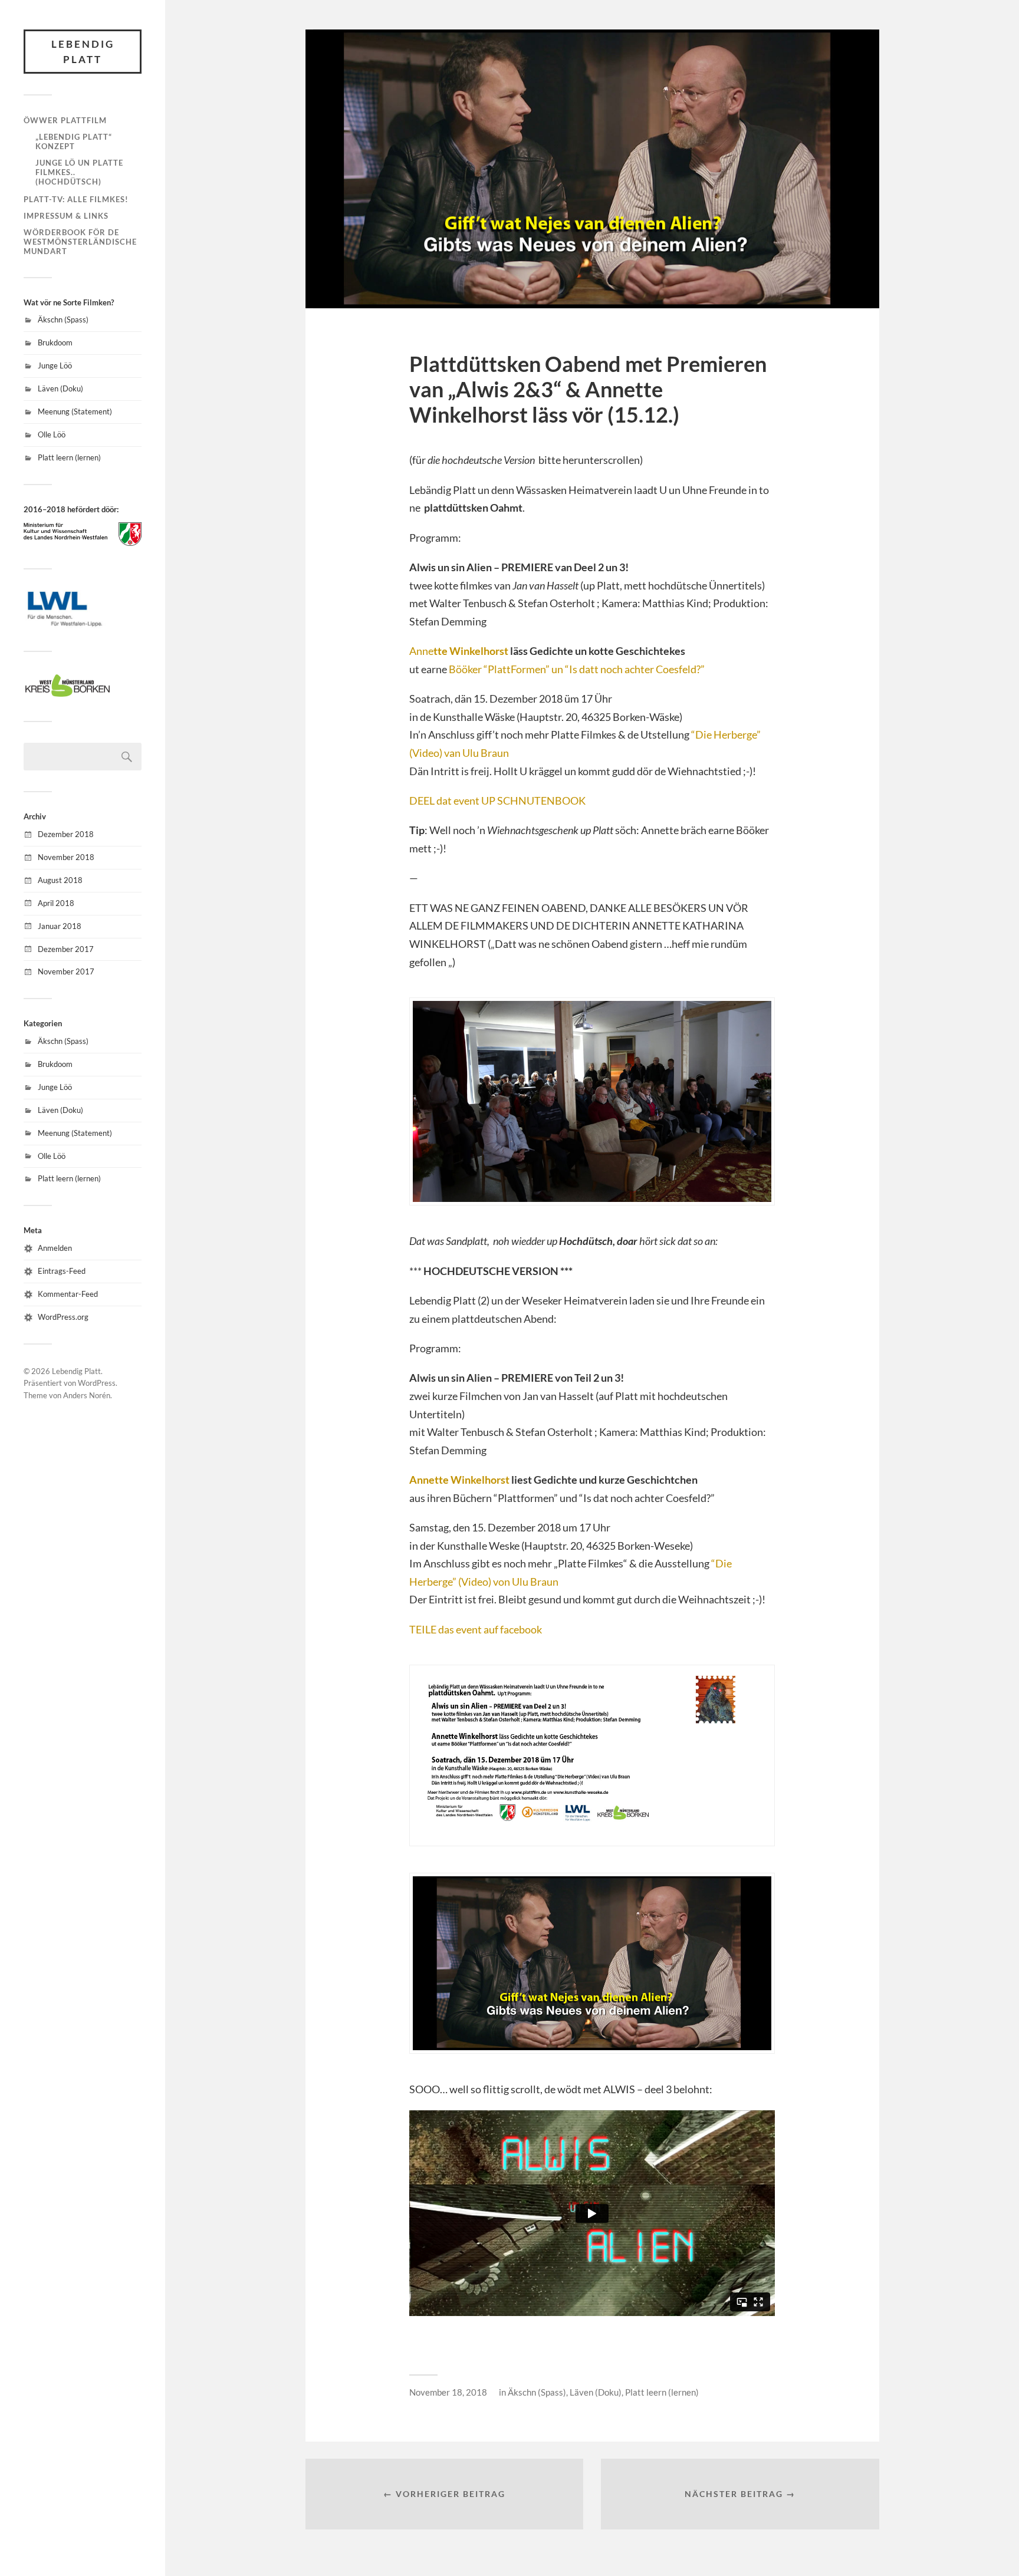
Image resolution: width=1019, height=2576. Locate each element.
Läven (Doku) (60, 388)
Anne (459, 651)
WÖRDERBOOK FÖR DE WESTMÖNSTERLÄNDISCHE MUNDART (80, 242)
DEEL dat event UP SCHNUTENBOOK (497, 801)
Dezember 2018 (66, 834)
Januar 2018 (60, 926)
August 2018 (60, 880)
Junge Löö (55, 365)
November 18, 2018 (448, 2392)
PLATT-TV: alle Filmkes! (76, 199)
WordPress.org (63, 1317)
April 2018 (56, 903)
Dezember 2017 (66, 949)
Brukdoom (55, 342)
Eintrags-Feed (62, 1271)
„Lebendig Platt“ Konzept (74, 141)
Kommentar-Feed (68, 1294)
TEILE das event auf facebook (476, 1629)
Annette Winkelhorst (459, 1480)
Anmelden (55, 1248)
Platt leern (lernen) (69, 457)
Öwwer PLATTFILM (65, 120)
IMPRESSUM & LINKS (66, 216)
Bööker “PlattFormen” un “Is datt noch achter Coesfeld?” (577, 669)
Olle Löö (52, 434)
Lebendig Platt (83, 52)
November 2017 (66, 971)
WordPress (97, 1383)
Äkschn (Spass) (63, 319)
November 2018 (66, 857)
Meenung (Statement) (75, 411)
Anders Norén (87, 1395)
